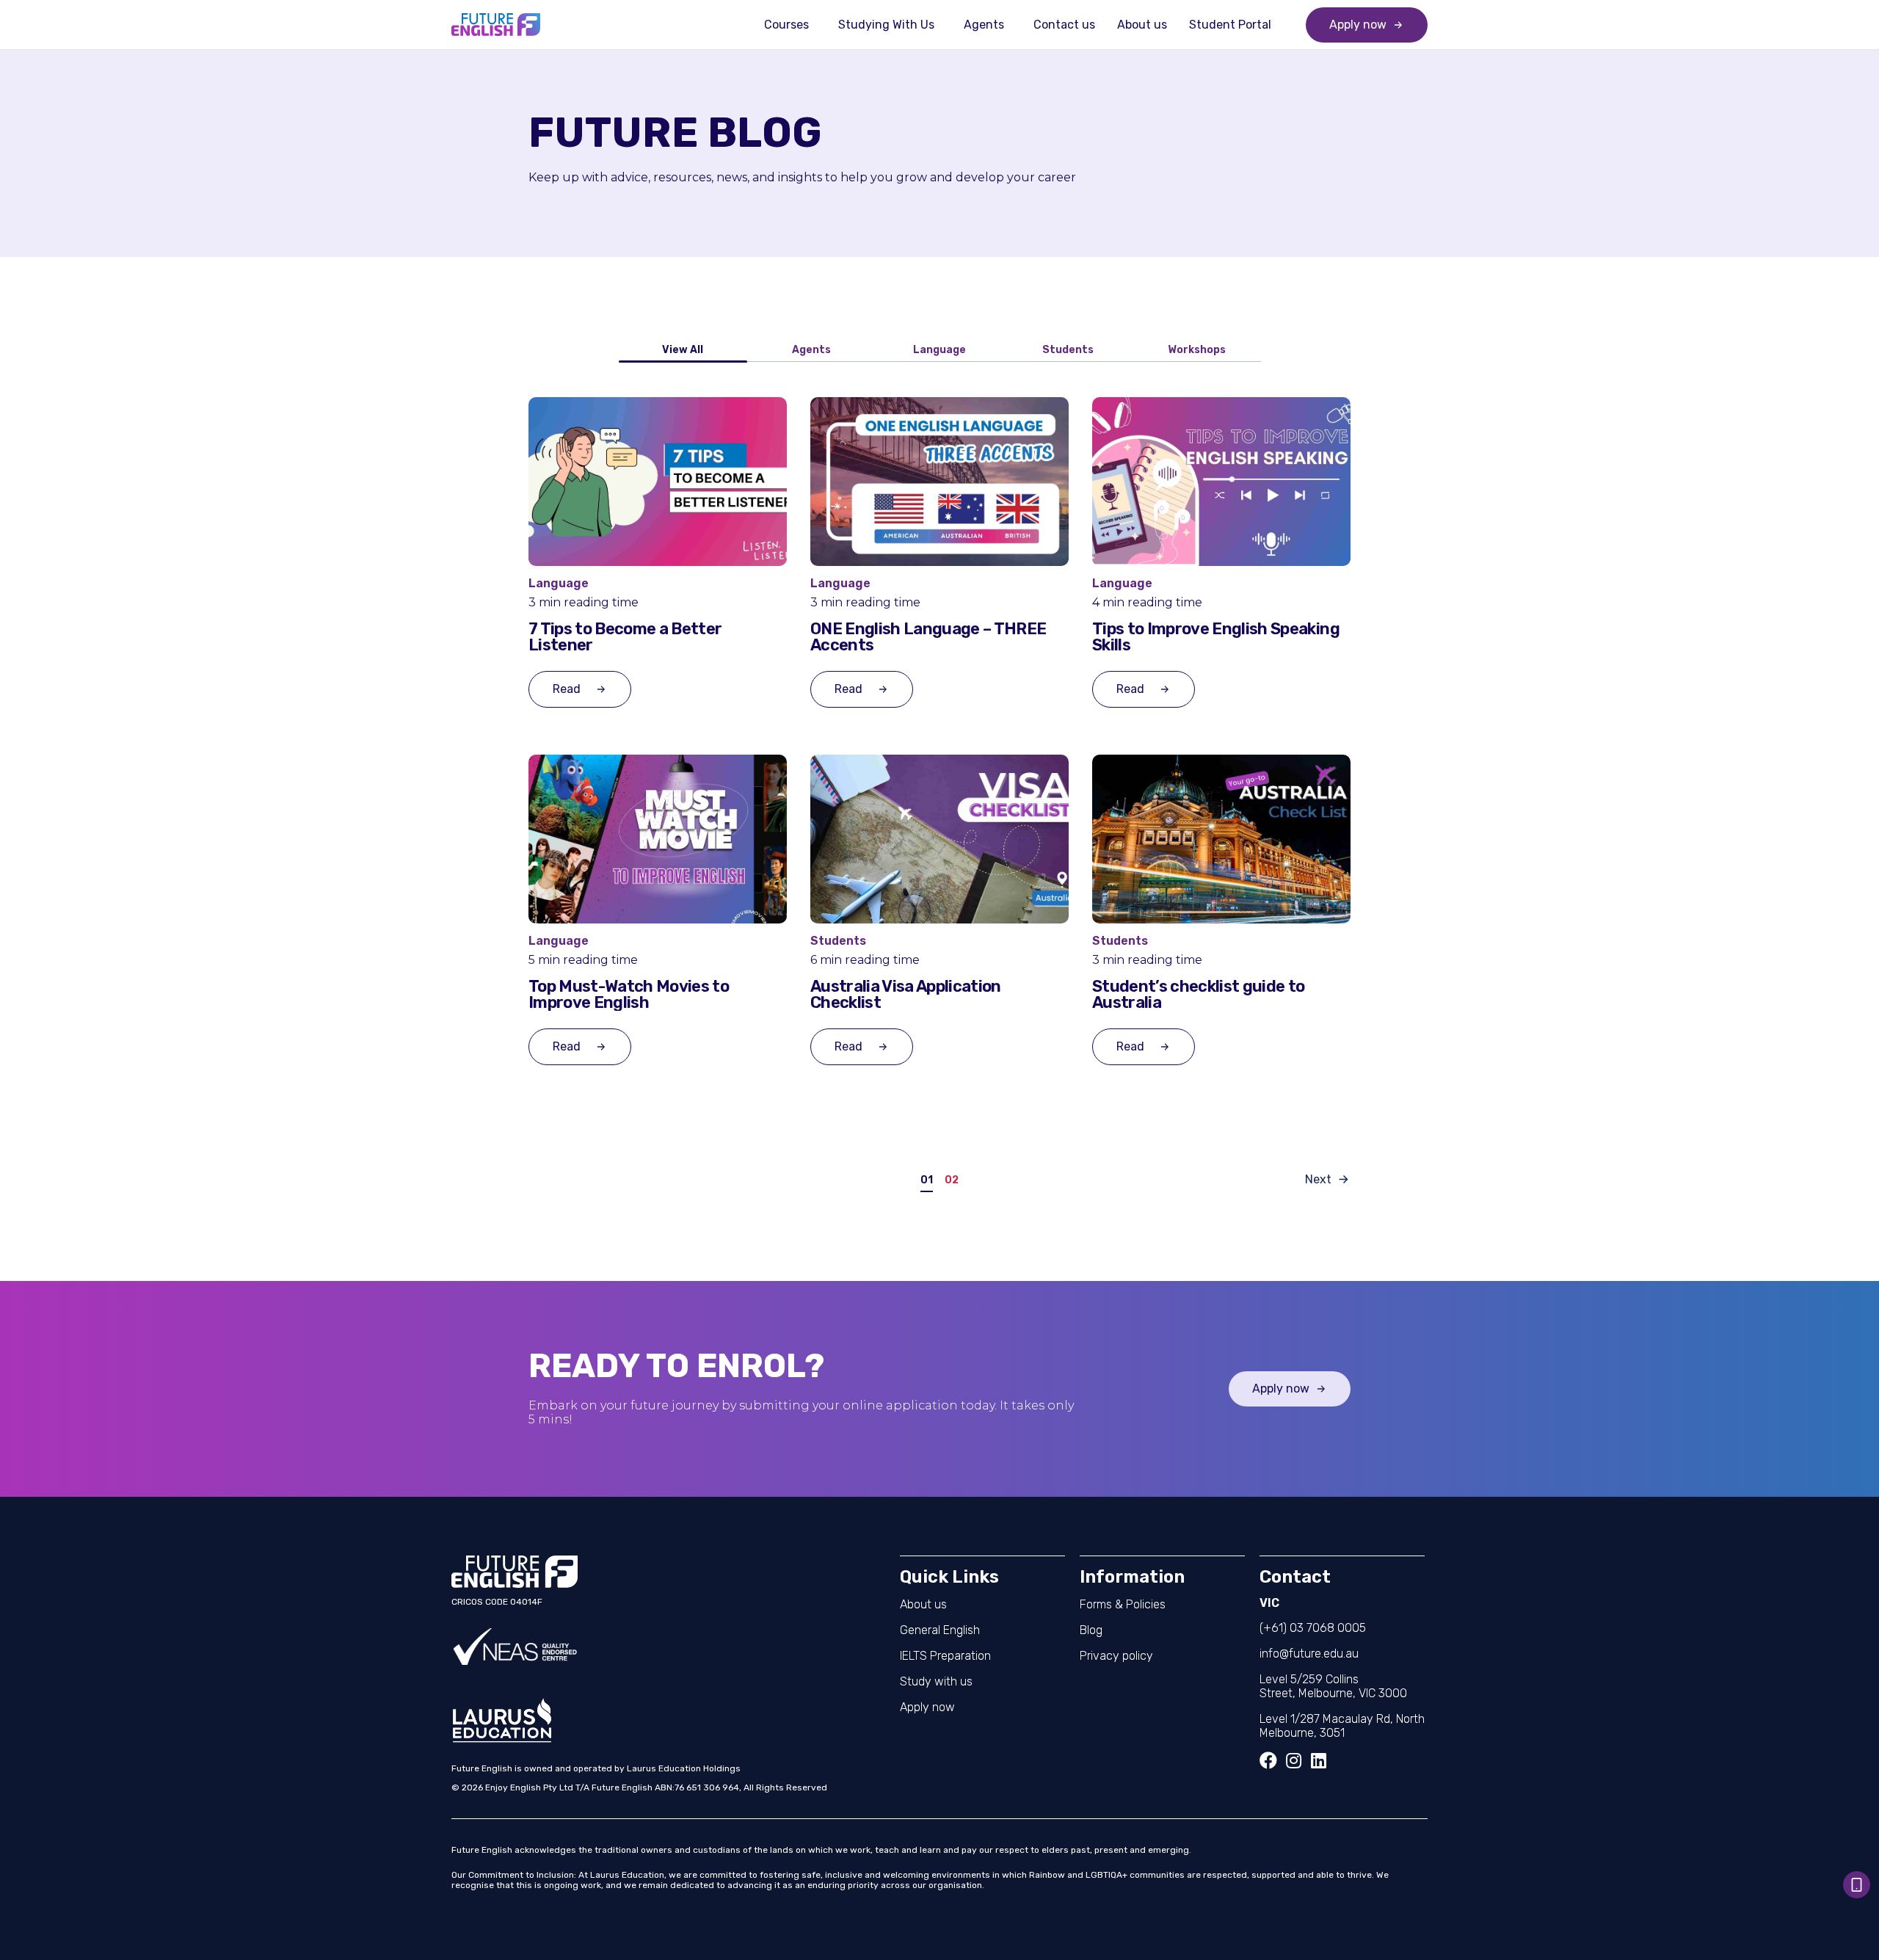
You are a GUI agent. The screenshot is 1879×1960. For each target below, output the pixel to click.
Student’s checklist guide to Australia (1199, 995)
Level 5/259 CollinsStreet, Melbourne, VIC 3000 (1333, 1686)
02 (952, 1181)
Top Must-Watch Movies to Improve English (629, 995)
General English (940, 1630)
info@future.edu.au (1309, 1654)
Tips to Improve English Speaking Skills (1216, 637)
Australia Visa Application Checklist (906, 995)
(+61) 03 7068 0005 (1313, 1628)
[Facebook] (1268, 1760)
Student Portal (1230, 25)
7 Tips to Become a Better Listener (625, 637)
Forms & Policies (1123, 1604)
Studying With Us (886, 25)
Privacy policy (1116, 1656)
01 (927, 1181)
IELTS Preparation (945, 1656)
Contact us (1064, 25)
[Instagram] (1293, 1760)
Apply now (927, 1707)
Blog (1091, 1630)
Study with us (936, 1681)
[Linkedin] (1318, 1760)
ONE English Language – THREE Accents (928, 637)
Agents (984, 25)
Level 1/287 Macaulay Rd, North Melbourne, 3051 (1342, 1726)
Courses (786, 25)
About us (1142, 25)
